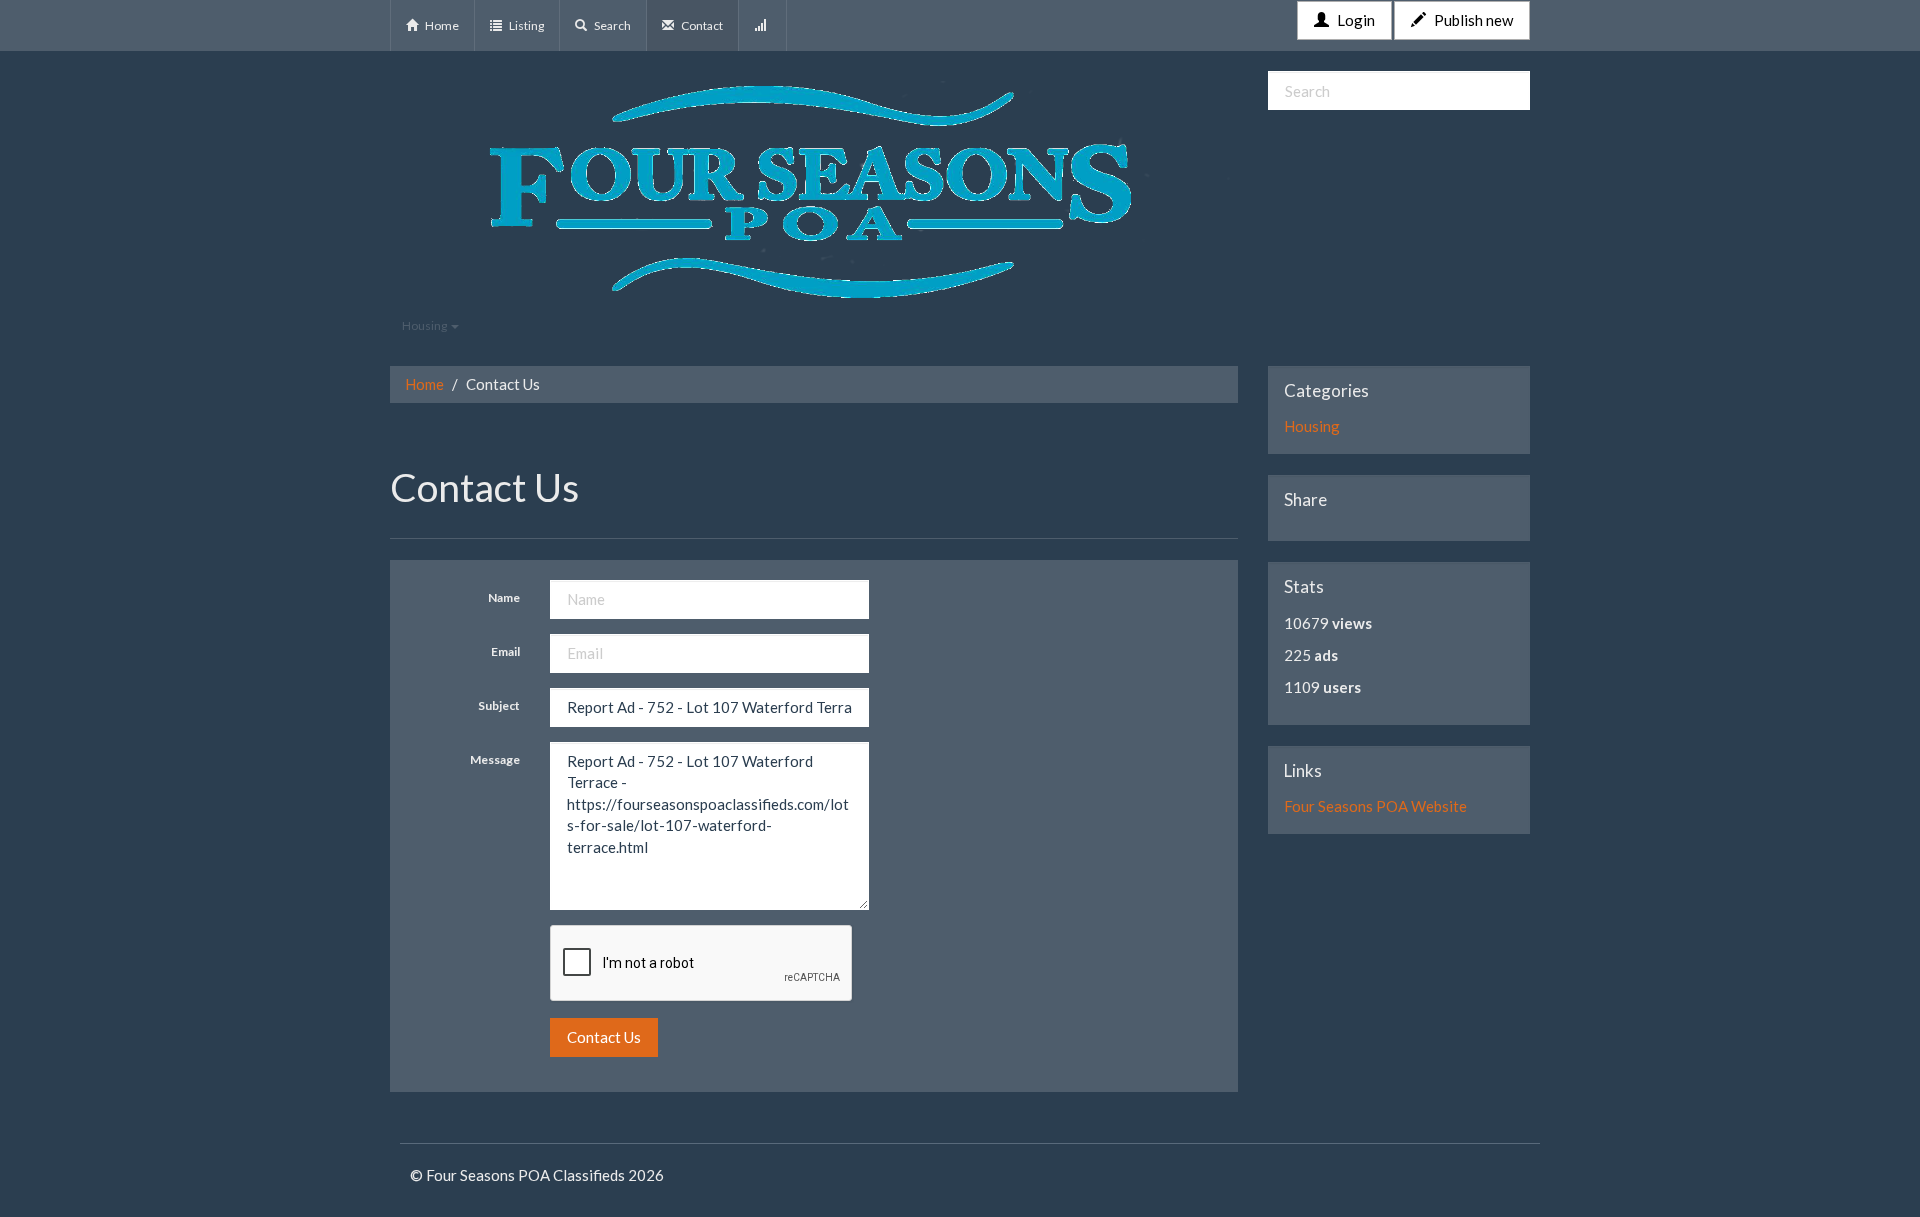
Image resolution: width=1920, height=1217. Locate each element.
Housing (425, 325)
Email (505, 651)
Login (1354, 20)
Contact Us (604, 1037)
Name (504, 597)
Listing (525, 25)
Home (441, 25)
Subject (499, 705)
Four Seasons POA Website (1375, 806)
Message (495, 759)
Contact (701, 25)
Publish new (1472, 20)
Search (611, 25)
